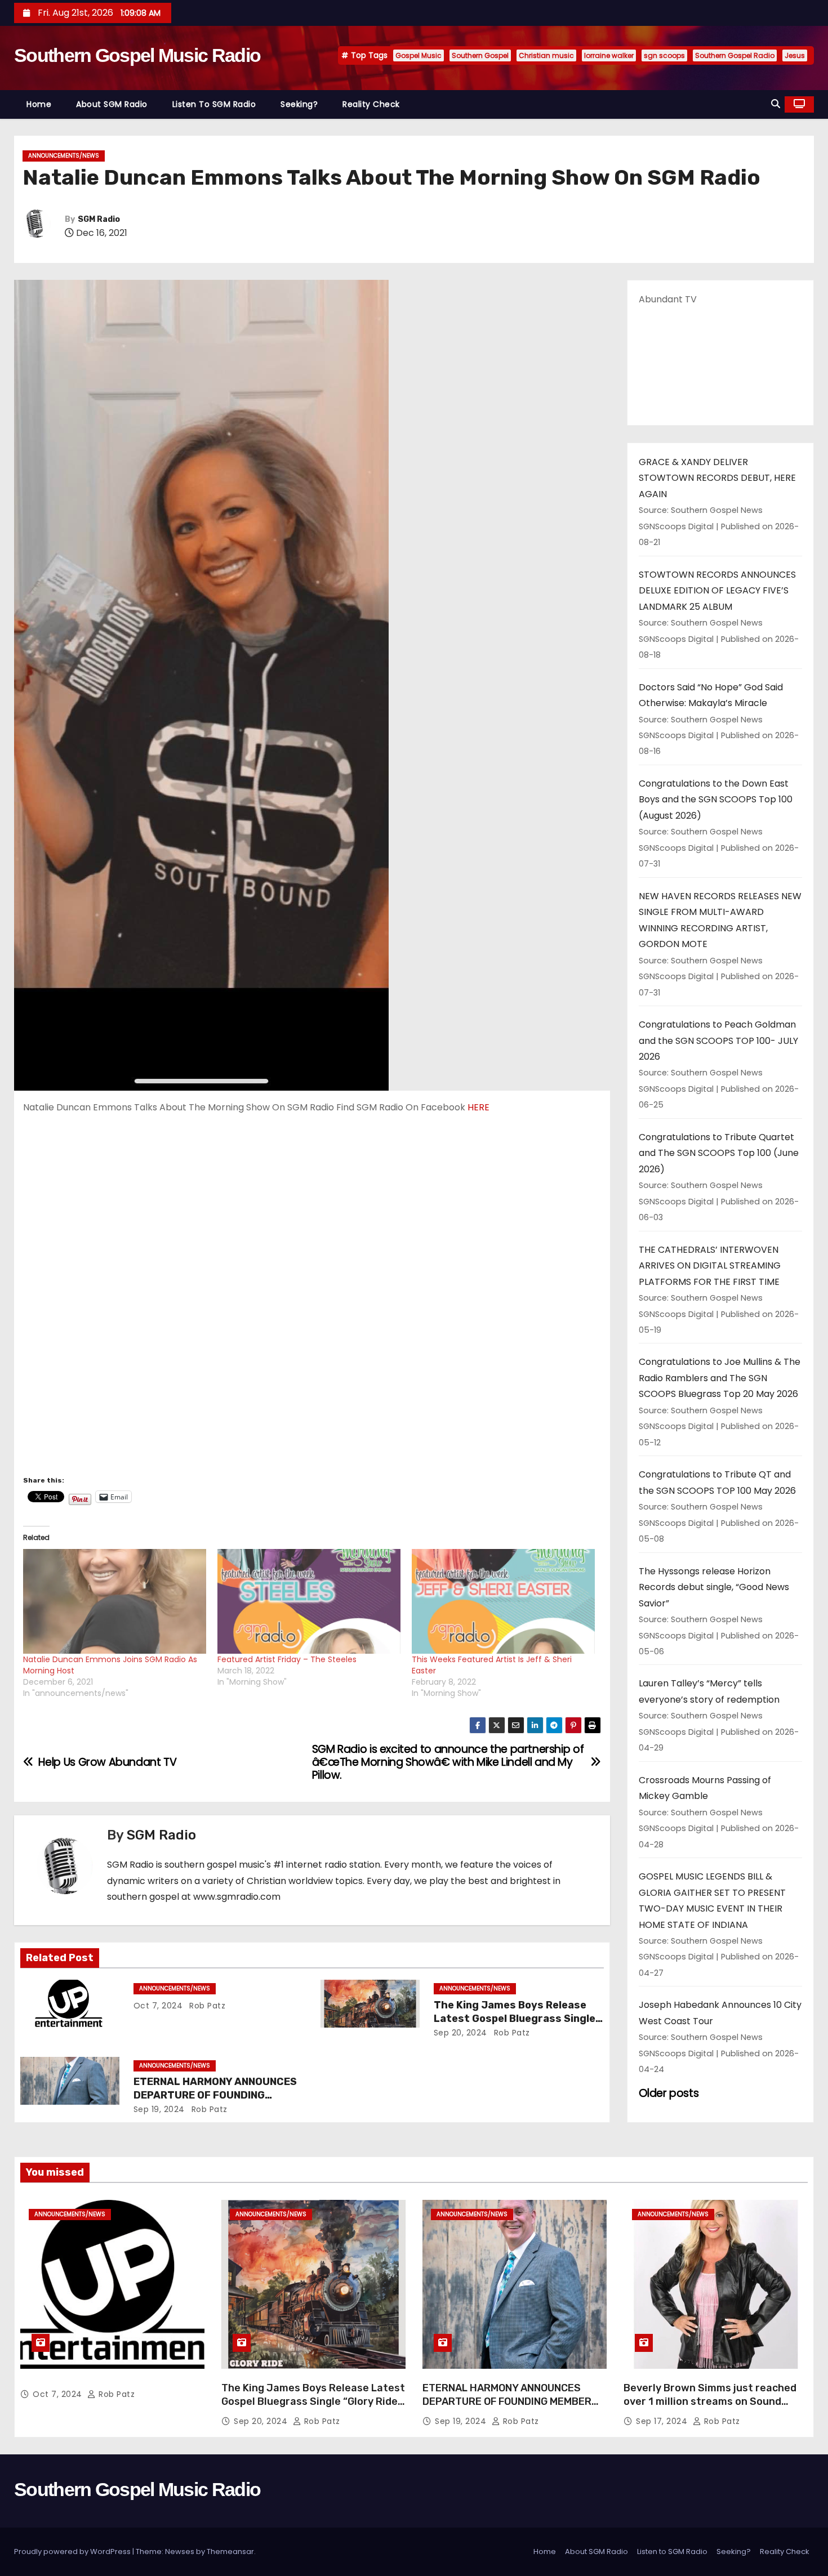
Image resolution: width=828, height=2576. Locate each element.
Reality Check (371, 104)
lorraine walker (609, 55)
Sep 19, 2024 (159, 2109)
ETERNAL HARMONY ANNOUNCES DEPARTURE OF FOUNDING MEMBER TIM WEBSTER (215, 2095)
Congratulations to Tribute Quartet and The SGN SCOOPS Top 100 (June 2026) (719, 1153)
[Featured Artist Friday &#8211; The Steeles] (309, 1601)
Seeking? (299, 104)
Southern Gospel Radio (735, 55)
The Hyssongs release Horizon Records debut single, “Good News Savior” (714, 1587)
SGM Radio (99, 219)
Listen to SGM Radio (214, 104)
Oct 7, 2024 (158, 2006)
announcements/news (64, 156)
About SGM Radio (112, 104)
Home (39, 104)
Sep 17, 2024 (663, 2421)
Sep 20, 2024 (460, 2033)
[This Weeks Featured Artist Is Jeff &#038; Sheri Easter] (503, 1601)
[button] (776, 104)
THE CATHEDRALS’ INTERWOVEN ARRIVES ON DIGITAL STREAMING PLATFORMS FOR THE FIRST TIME (710, 1266)
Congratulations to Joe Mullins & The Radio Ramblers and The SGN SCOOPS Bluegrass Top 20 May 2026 (720, 1378)
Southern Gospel (480, 55)
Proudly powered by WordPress (73, 2552)
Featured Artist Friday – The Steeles (287, 1659)
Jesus (795, 55)
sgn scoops (664, 55)
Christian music (546, 55)
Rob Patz (206, 2006)
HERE (478, 1107)
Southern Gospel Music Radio (137, 55)
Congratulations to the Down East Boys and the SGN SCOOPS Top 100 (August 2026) (716, 800)
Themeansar (230, 2552)
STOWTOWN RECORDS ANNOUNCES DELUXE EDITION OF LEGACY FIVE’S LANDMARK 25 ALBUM (717, 591)
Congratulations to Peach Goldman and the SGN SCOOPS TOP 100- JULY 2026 (718, 1041)
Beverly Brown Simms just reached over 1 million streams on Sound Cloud (710, 2401)
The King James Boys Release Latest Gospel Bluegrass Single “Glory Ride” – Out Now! (515, 2019)
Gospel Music (419, 55)
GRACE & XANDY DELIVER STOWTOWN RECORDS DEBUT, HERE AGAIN (717, 478)
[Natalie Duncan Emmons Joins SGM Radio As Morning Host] (115, 1601)
